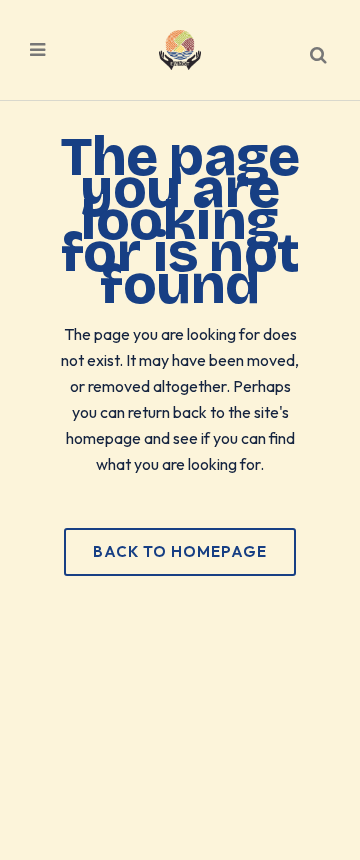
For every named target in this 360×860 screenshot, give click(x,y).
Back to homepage (180, 551)
